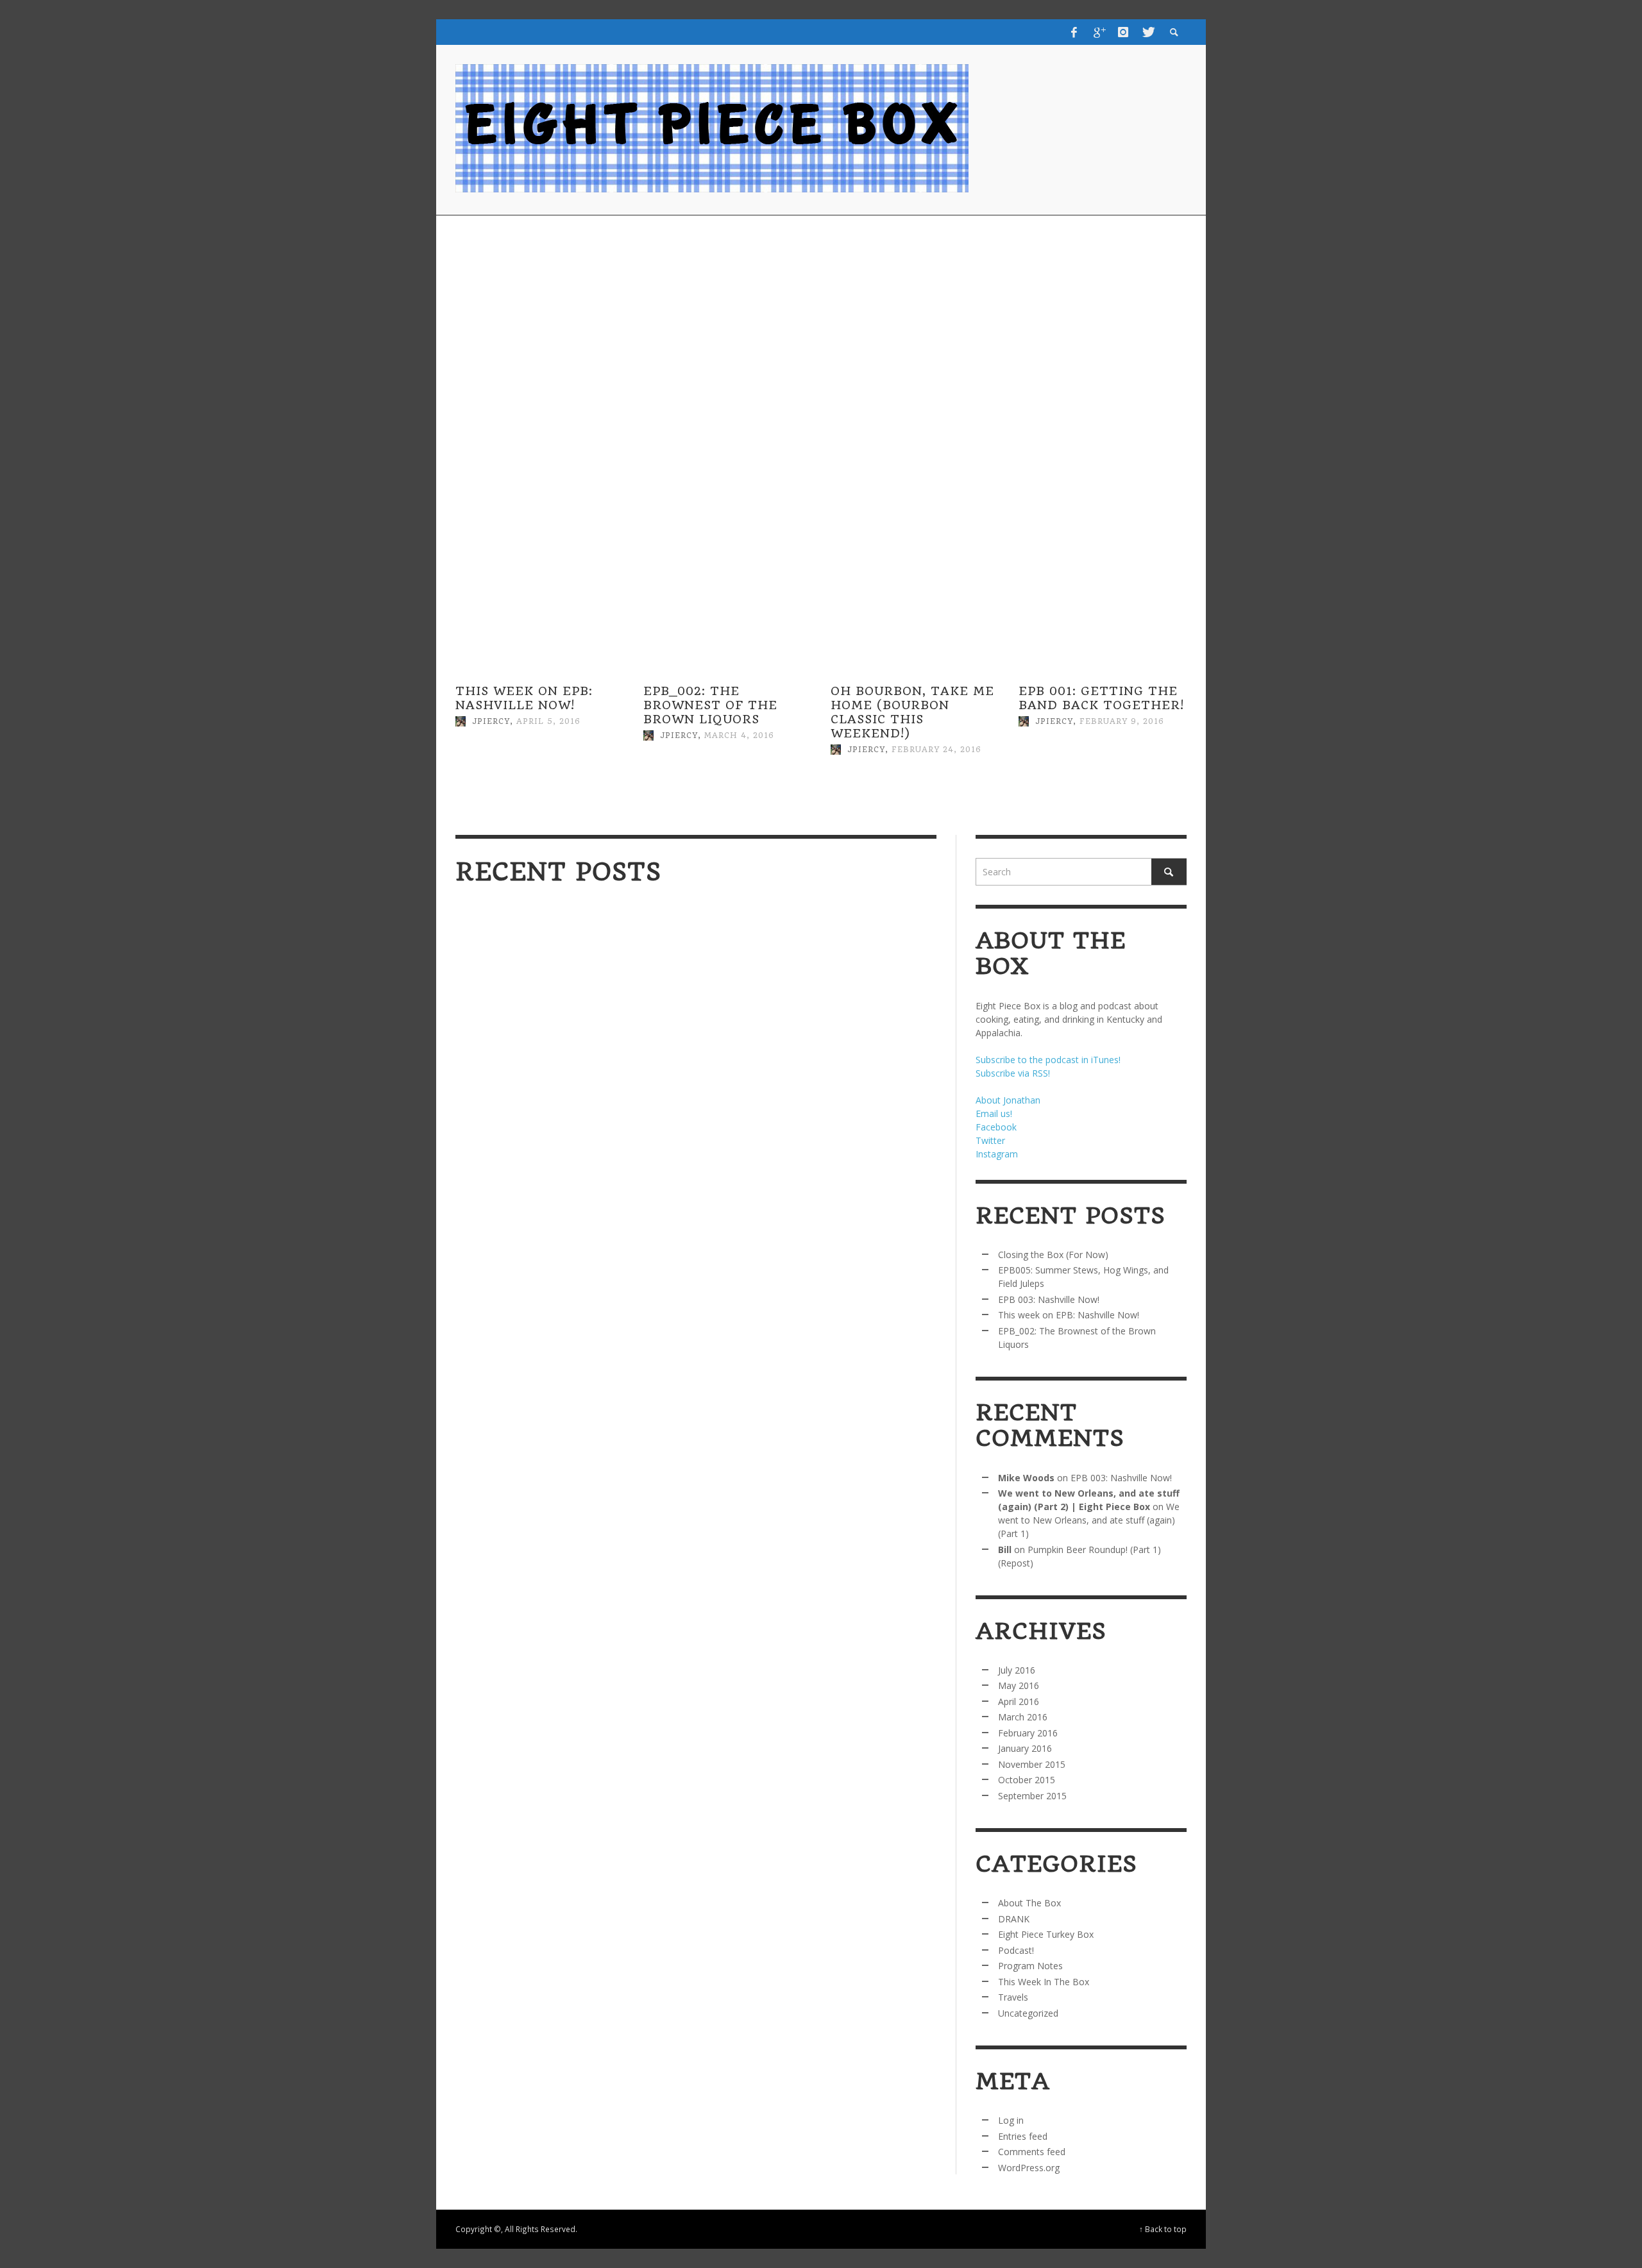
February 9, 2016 (1122, 721)
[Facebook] (1074, 32)
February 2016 (1028, 1733)
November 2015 (1032, 1764)
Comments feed (1032, 2152)
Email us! (994, 1113)
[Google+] (1099, 32)
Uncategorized (1028, 2013)
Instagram (997, 1154)
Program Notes (1030, 1966)
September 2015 (1032, 1796)
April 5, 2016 (548, 721)
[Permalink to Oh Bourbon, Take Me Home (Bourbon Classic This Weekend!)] (915, 810)
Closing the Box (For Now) (551, 1141)
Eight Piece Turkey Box (1046, 1934)
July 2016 (1017, 1670)
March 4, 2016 (739, 735)
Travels (1013, 1997)
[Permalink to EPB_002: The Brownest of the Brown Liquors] (728, 796)
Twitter (990, 1140)
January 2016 (1025, 1748)
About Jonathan (1008, 1100)
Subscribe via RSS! (1013, 1073)
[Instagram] (1123, 32)
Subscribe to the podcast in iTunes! (1048, 1060)
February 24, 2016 (936, 750)
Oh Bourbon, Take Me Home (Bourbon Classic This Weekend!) (912, 712)
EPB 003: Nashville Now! (531, 1298)
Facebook (996, 1127)
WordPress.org (1029, 2168)
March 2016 (1023, 1717)
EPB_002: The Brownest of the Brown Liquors (710, 705)
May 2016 (1019, 1685)
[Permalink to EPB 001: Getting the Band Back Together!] (1103, 782)
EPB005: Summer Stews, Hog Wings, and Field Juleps (810, 1148)
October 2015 (1027, 1780)
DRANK (1014, 1919)
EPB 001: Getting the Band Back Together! (1101, 698)
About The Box (1029, 1903)
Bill (1005, 1550)
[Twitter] (1147, 32)
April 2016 (1019, 1701)
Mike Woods (1026, 1478)
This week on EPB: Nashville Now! (524, 698)
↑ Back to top (1163, 2229)
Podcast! (1016, 1950)
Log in (1011, 2120)
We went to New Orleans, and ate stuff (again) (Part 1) (1089, 1520)
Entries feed (1023, 2136)
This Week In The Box (1044, 1982)
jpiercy (491, 721)
